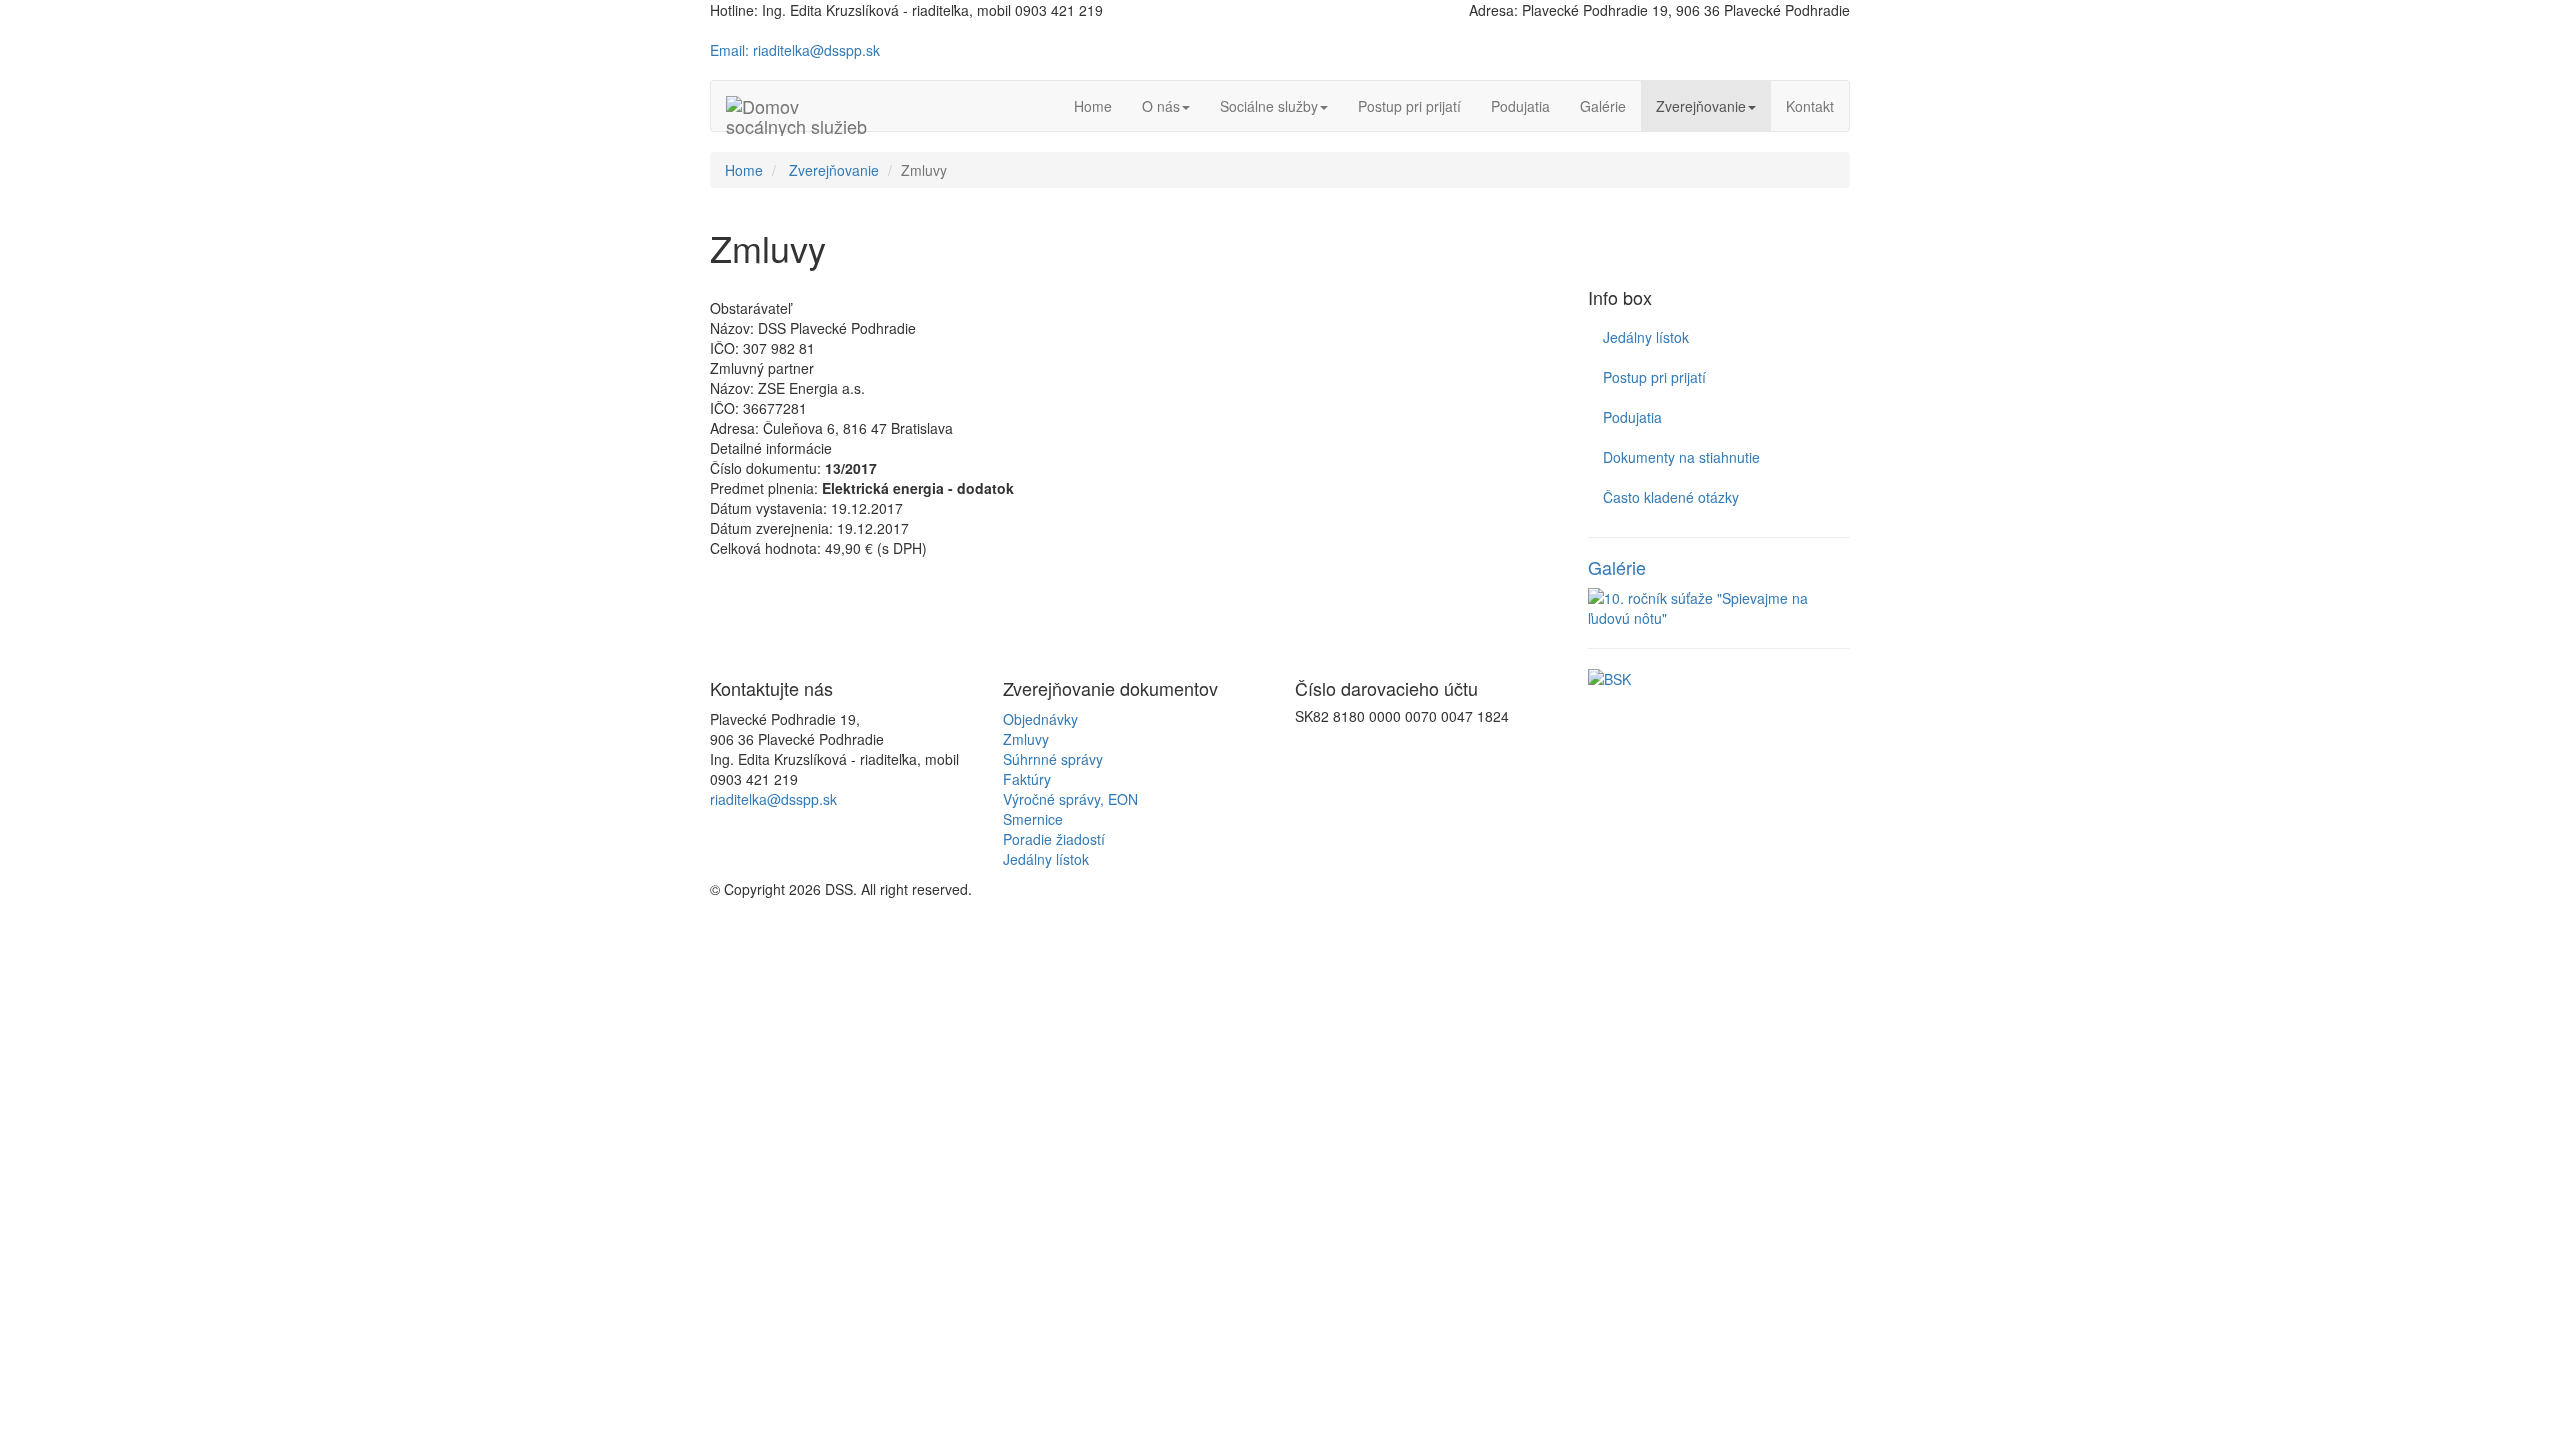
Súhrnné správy (1053, 759)
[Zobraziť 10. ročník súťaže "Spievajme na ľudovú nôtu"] (1719, 608)
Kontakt (1810, 106)
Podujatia (1520, 106)
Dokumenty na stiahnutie (1681, 457)
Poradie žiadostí (1054, 839)
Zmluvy (1026, 739)
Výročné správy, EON (1070, 799)
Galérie (1603, 106)
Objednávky (1040, 719)
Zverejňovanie (1701, 106)
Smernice (1033, 819)
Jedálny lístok (1646, 337)
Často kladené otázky (1671, 497)
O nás (1161, 106)
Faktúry (1027, 779)
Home (1093, 106)
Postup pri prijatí (1409, 106)
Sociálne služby (1269, 106)
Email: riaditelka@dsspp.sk (795, 50)
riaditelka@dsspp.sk (773, 799)
